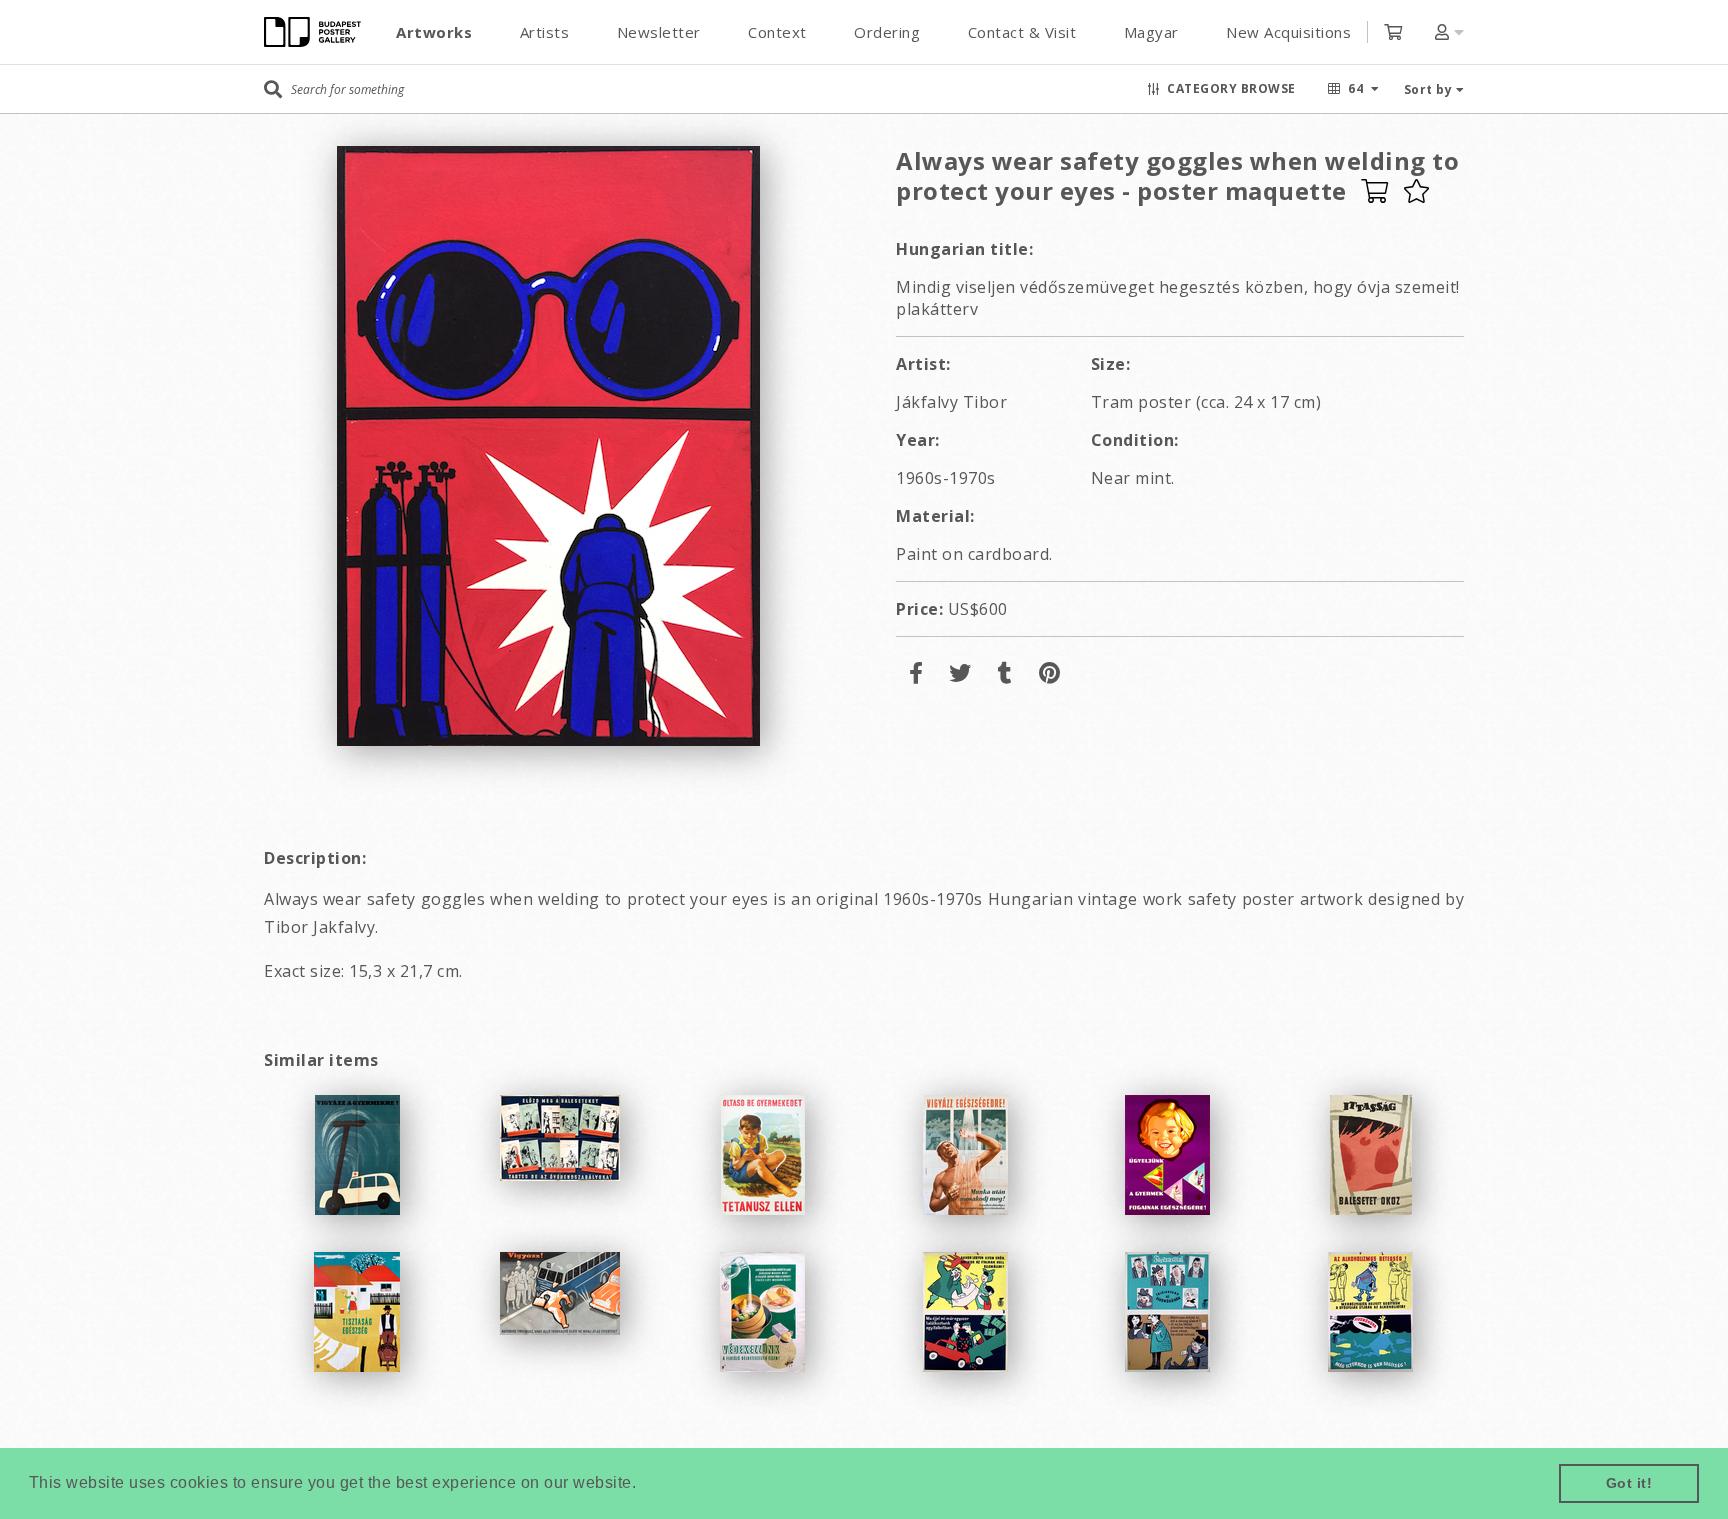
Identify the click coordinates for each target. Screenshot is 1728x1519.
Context (777, 32)
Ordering (887, 32)
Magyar (1151, 32)
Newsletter (659, 32)
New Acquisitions (1288, 32)
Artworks (434, 32)
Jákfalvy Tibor (951, 402)
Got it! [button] (1629, 1483)
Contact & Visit (1022, 32)
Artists (545, 32)
